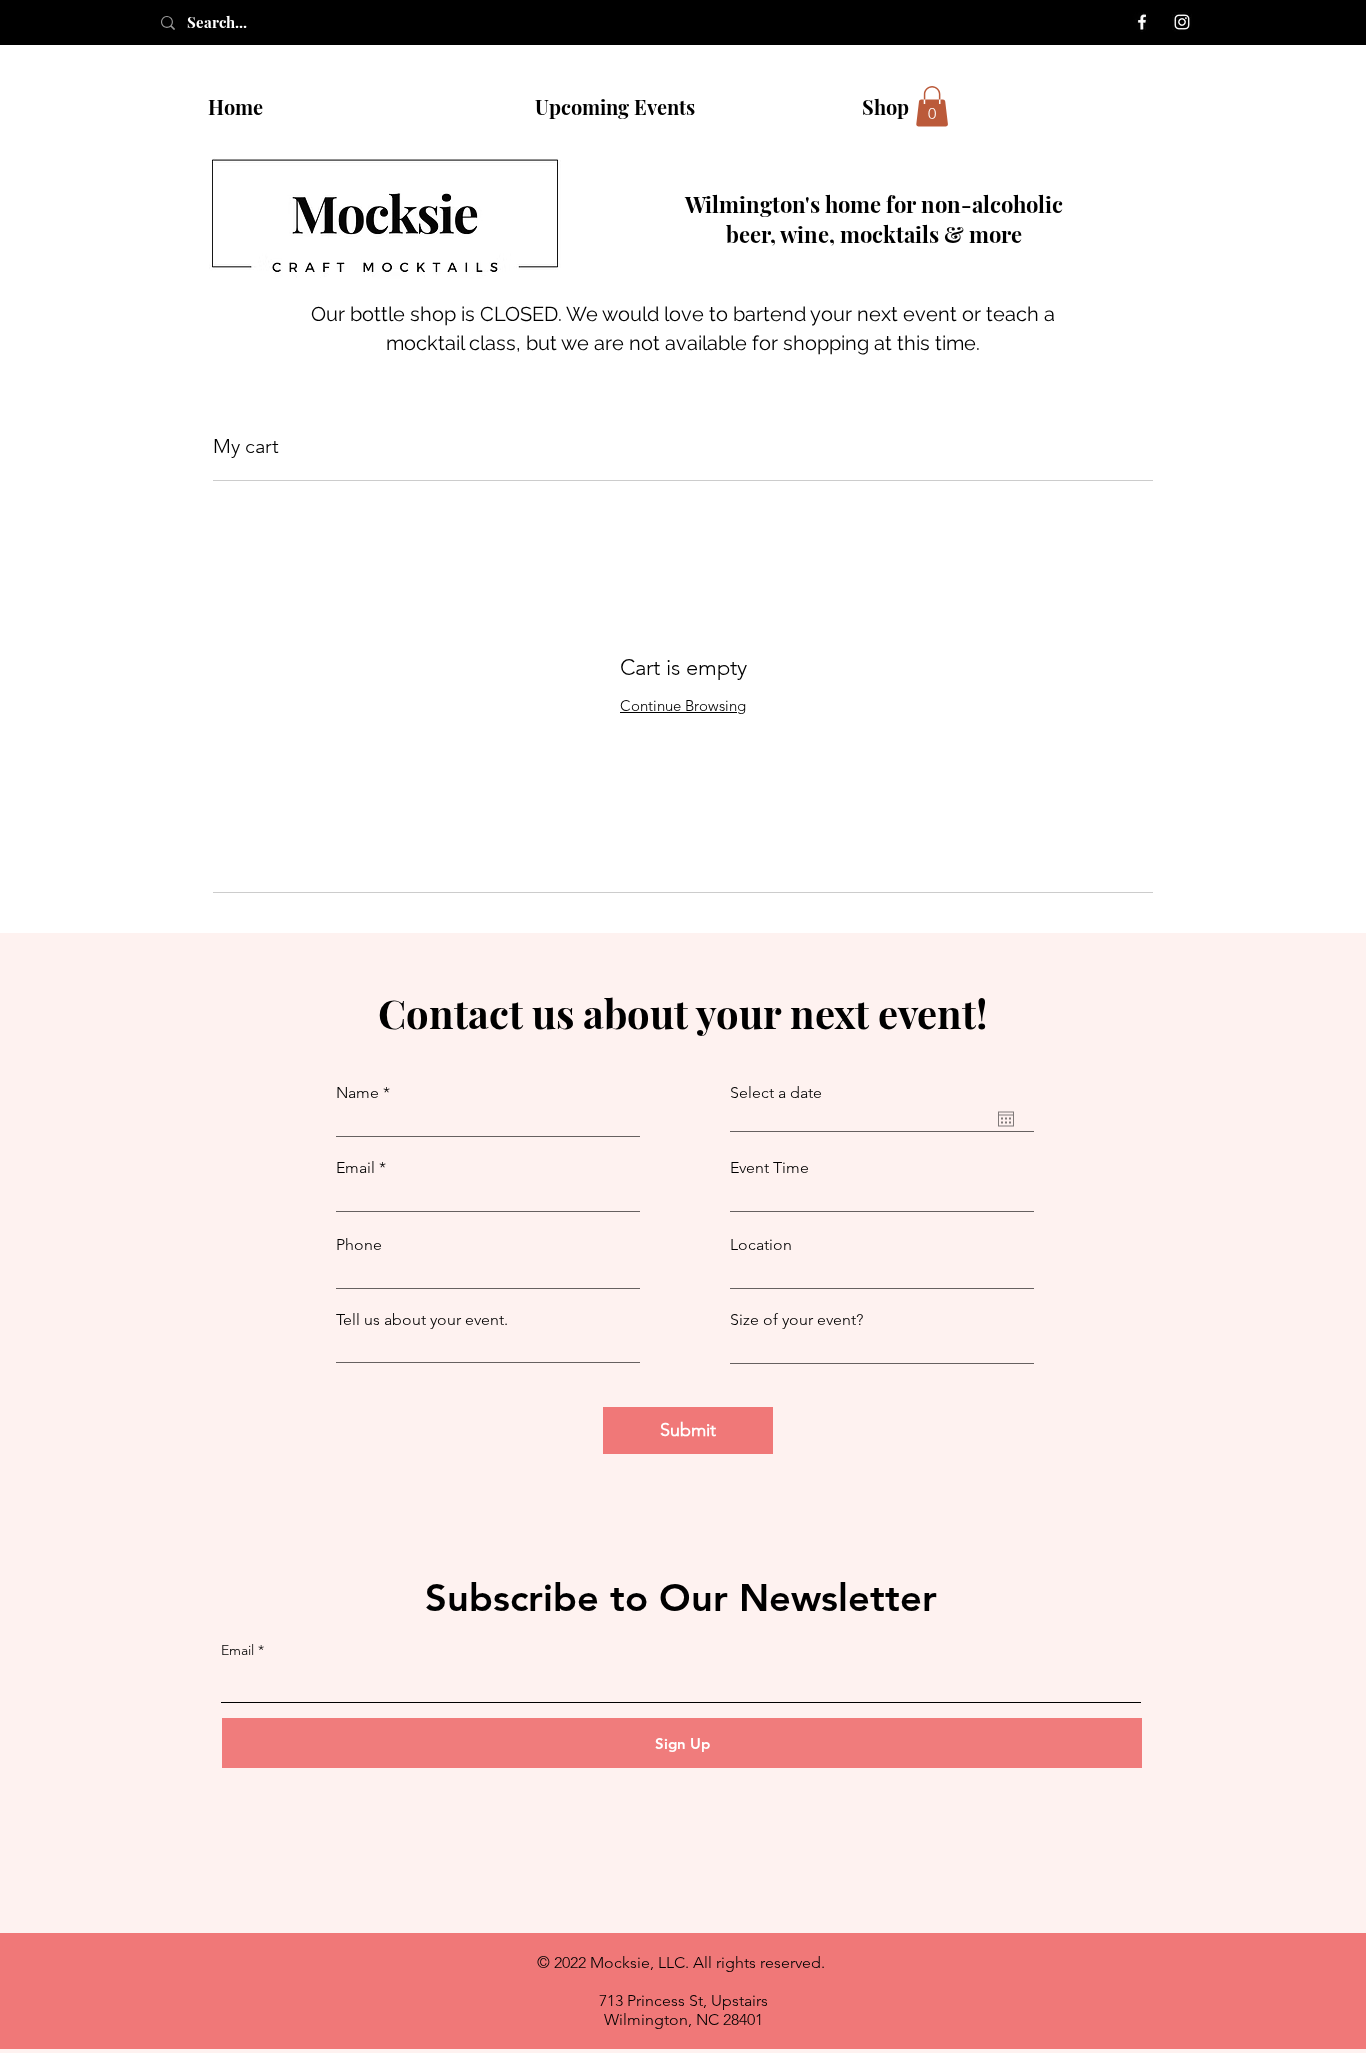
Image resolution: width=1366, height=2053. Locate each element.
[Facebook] (1142, 22)
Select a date (776, 1093)
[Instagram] (1182, 22)
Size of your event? (796, 1320)
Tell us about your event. (422, 1320)
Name (357, 1093)
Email (355, 1168)
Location (761, 1245)
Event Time (769, 1168)
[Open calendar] (1006, 1119)
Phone (359, 1245)
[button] (932, 106)
